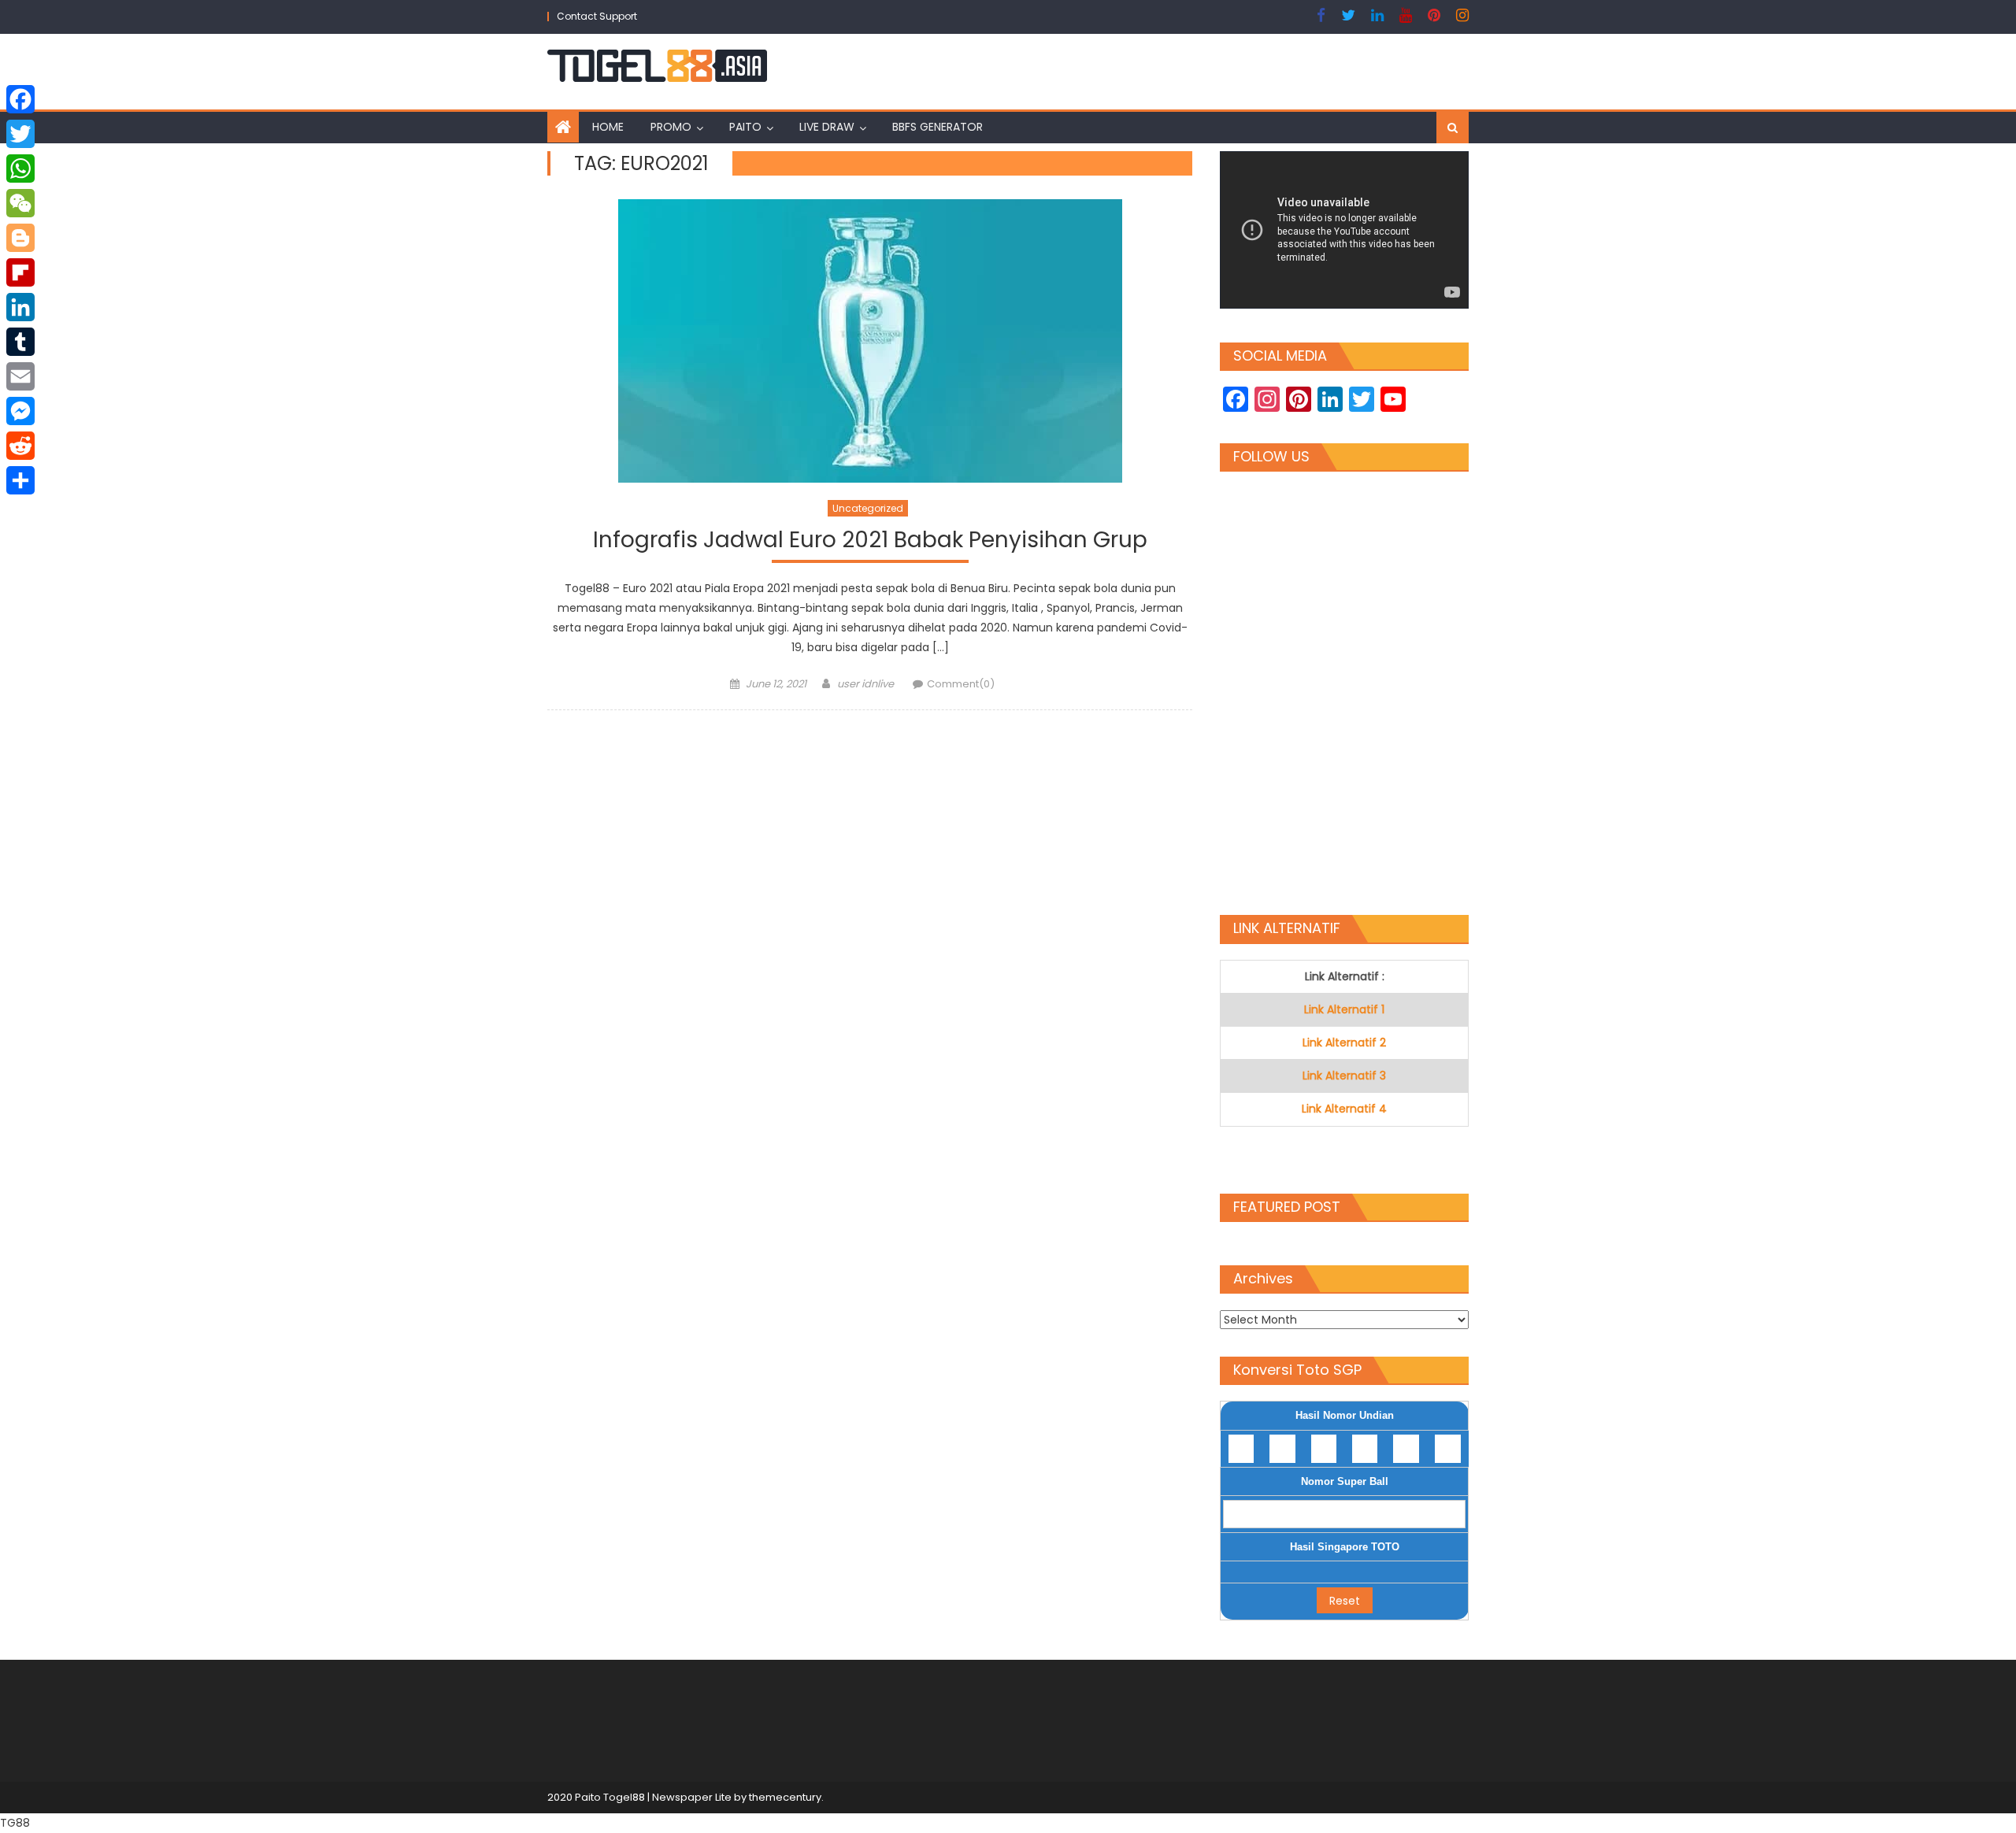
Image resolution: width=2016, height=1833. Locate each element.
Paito (745, 127)
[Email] (20, 376)
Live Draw (827, 127)
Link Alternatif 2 (1344, 1042)
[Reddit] (20, 446)
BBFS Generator (938, 127)
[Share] (20, 480)
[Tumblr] (20, 342)
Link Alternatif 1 (1344, 1009)
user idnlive (865, 684)
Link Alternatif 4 (1344, 1109)
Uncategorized (868, 508)
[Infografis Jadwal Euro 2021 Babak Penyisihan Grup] (870, 341)
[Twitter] (20, 134)
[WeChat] (20, 203)
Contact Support (597, 16)
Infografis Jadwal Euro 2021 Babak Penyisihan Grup (870, 541)
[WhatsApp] (20, 168)
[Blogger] (20, 238)
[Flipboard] (20, 272)
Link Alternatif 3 (1344, 1076)
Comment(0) (961, 684)
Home (608, 127)
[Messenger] (20, 411)
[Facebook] (20, 99)
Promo (671, 127)
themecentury (785, 1797)
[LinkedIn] (20, 307)
